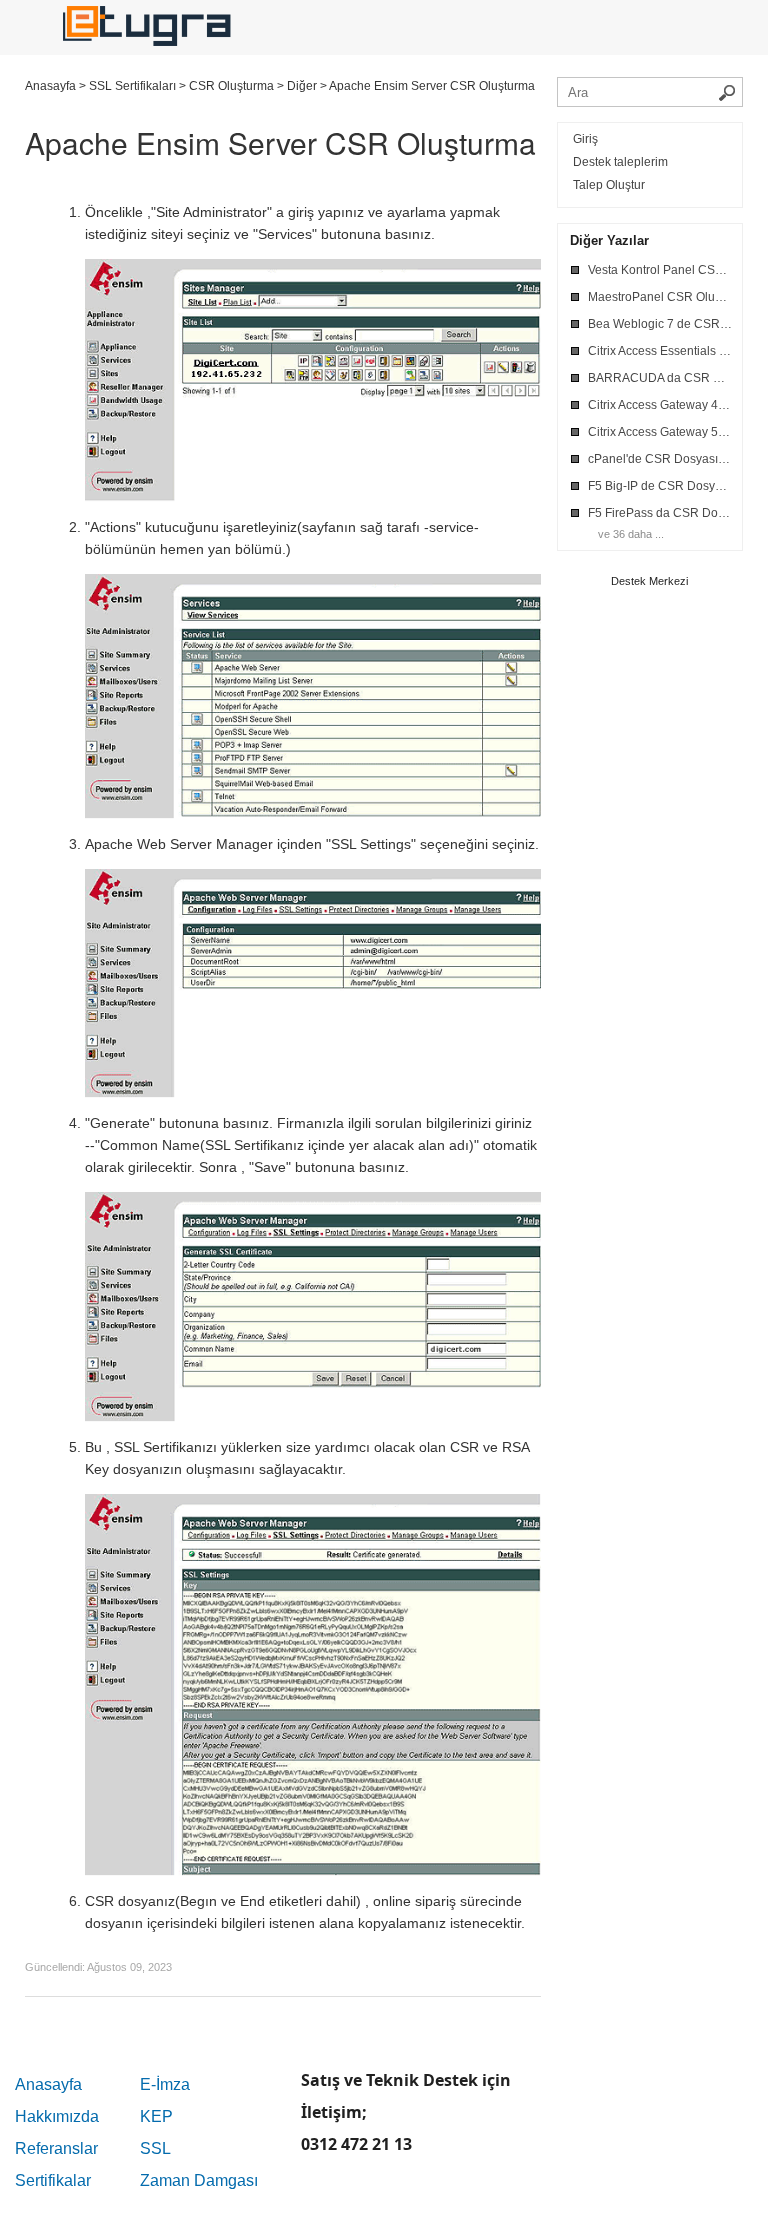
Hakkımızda (57, 2116)
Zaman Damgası (199, 2180)
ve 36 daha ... (631, 534)
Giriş (585, 139)
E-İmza (165, 2084)
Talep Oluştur (609, 185)
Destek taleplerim (620, 162)
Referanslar (56, 2148)
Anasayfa (48, 2084)
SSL (155, 2148)
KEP (156, 2116)
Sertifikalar (53, 2180)
